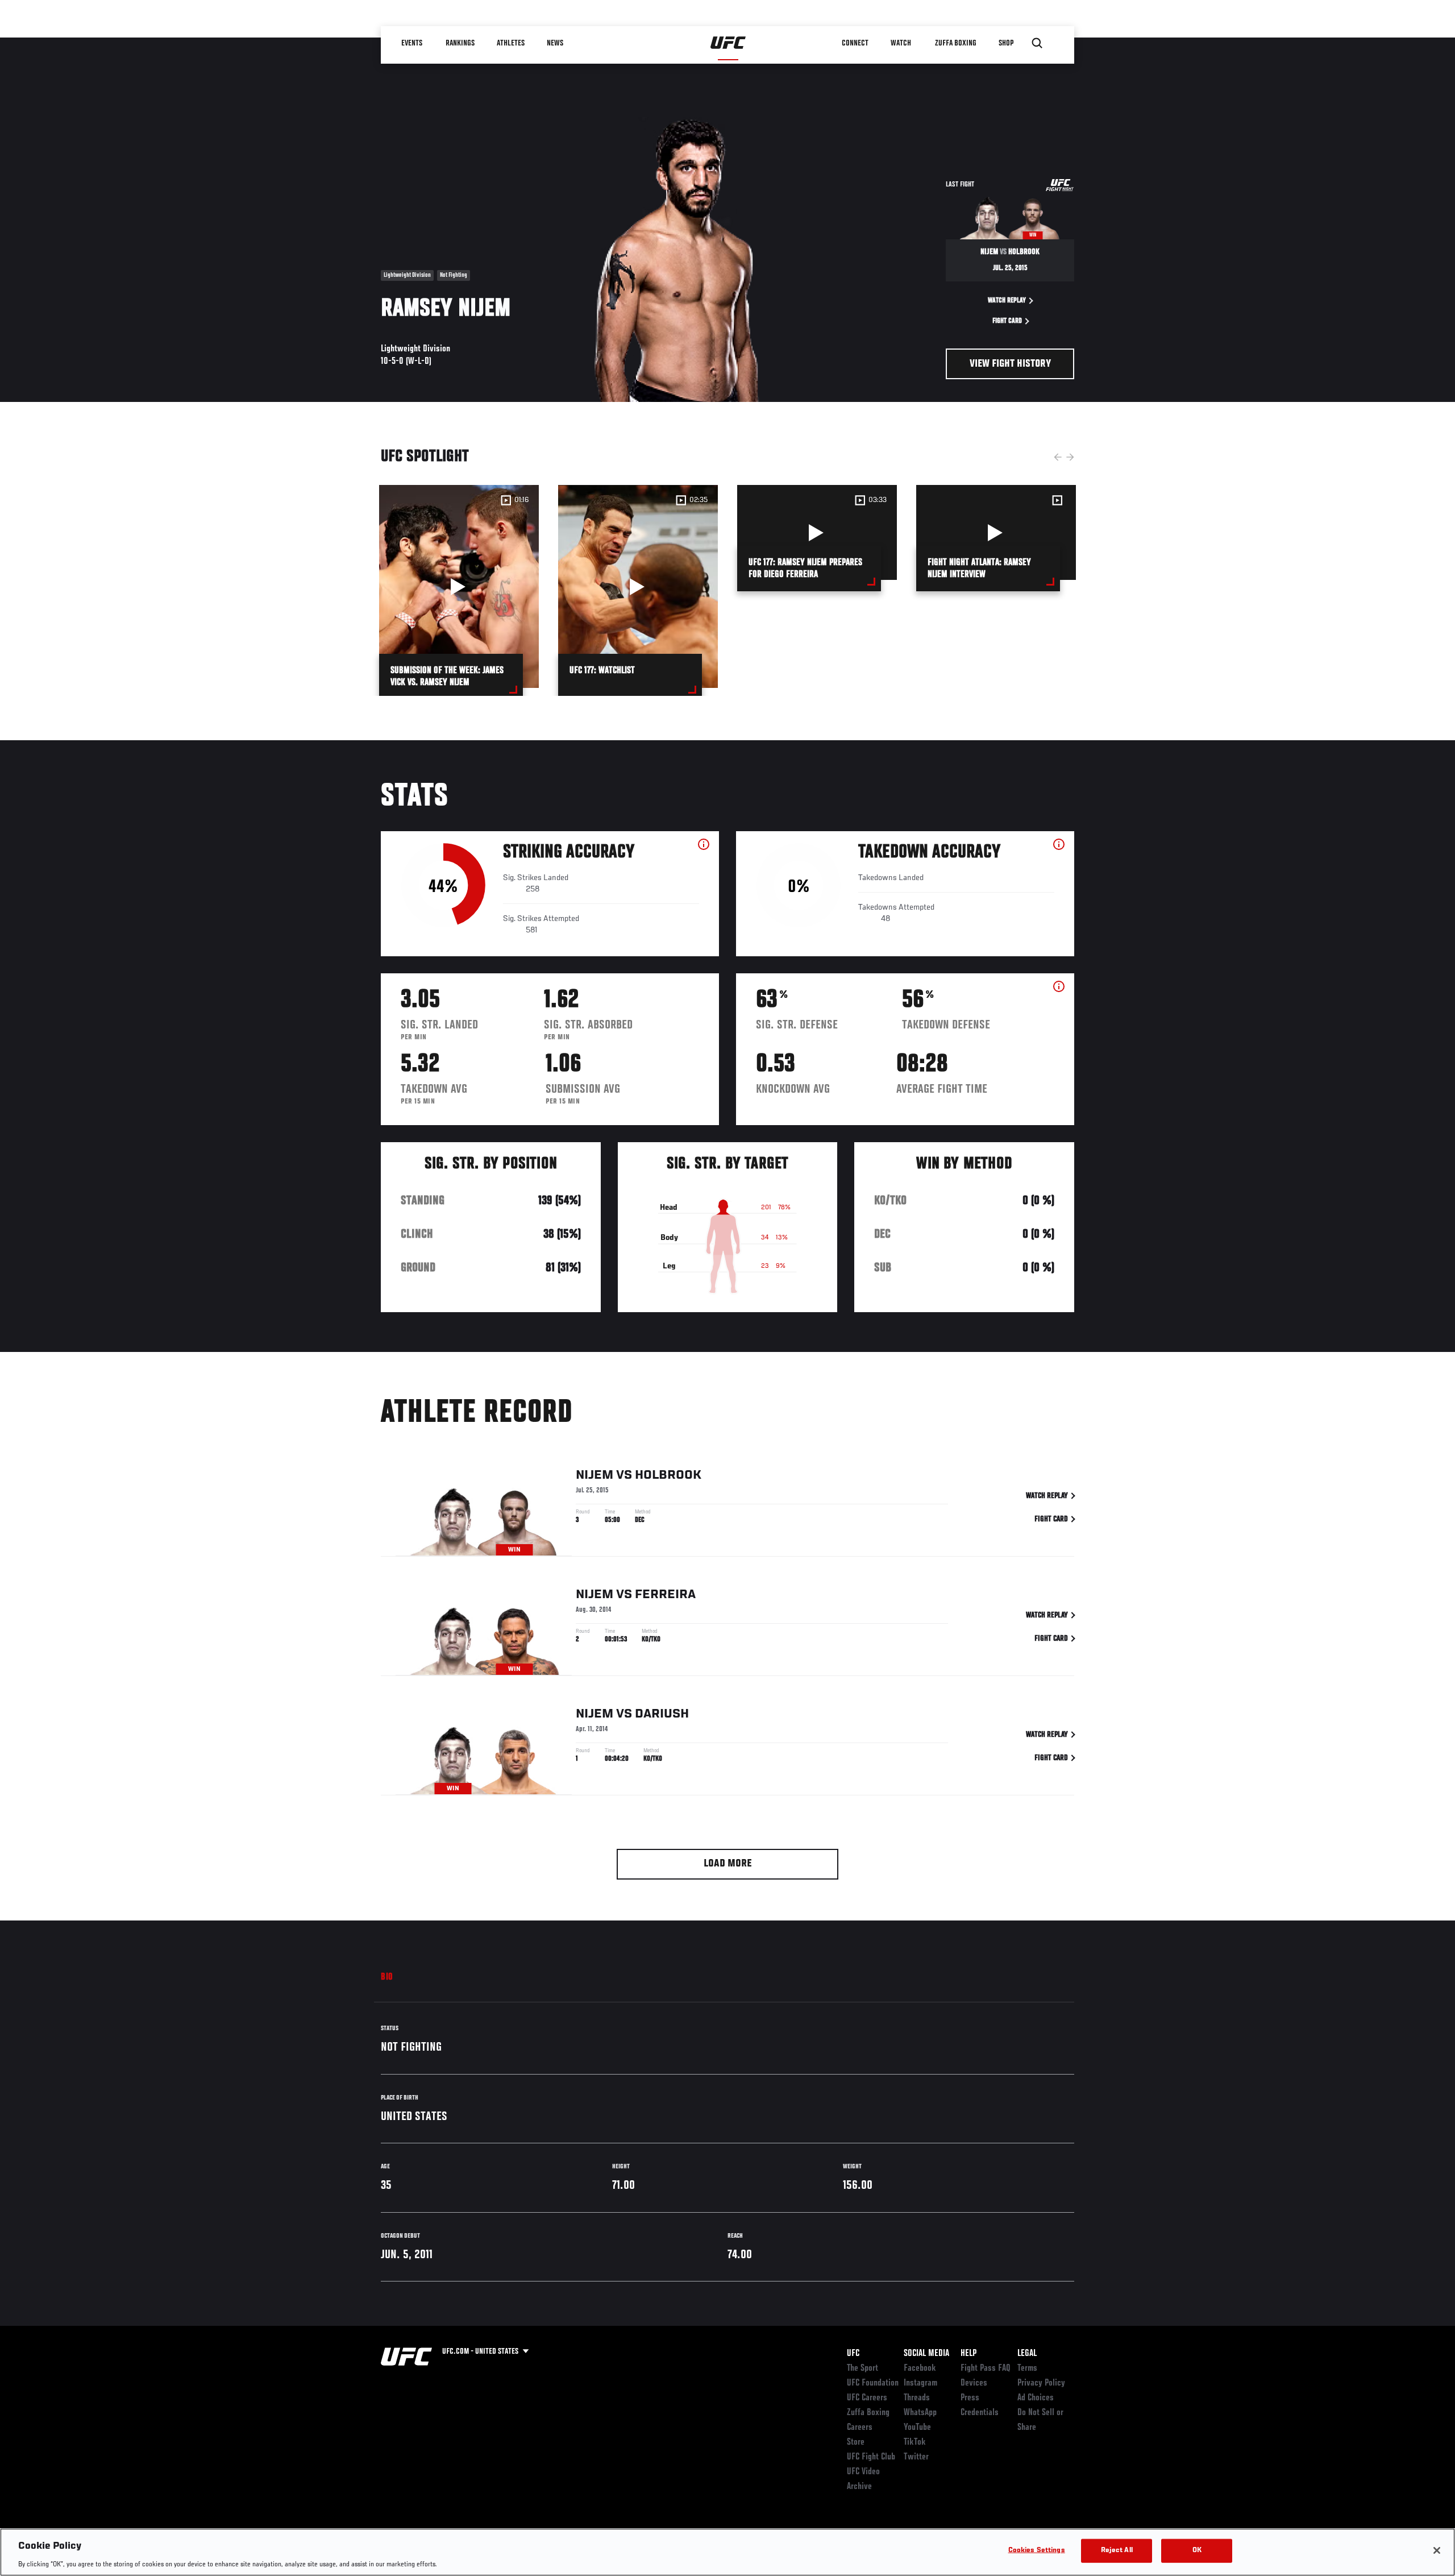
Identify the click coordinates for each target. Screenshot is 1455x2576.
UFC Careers (867, 2398)
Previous (1058, 457)
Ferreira (665, 1595)
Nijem (595, 1475)
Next (1070, 457)
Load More (728, 1864)
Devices (974, 2383)
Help (968, 2354)
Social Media (926, 2354)
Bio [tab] (387, 1977)
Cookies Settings (1037, 2550)
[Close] (1437, 2550)
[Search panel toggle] (1037, 43)
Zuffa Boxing (956, 43)
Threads (917, 2398)
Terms (1027, 2368)
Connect (855, 43)
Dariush (662, 1714)
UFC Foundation (873, 2383)
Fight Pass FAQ (986, 2368)
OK (1197, 2550)
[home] (728, 43)
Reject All (1117, 2550)
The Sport (862, 2368)
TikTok (915, 2442)
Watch (901, 43)
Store (856, 2442)
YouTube (917, 2428)
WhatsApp (920, 2413)
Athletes (511, 43)
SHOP (1006, 43)
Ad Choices (1036, 2398)
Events (412, 43)
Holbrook (668, 1475)
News (555, 43)
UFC (853, 2354)
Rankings (460, 43)
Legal (1027, 2354)
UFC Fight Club (871, 2457)
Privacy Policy (1041, 2383)
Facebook (920, 2368)
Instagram (920, 2383)
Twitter (916, 2457)
